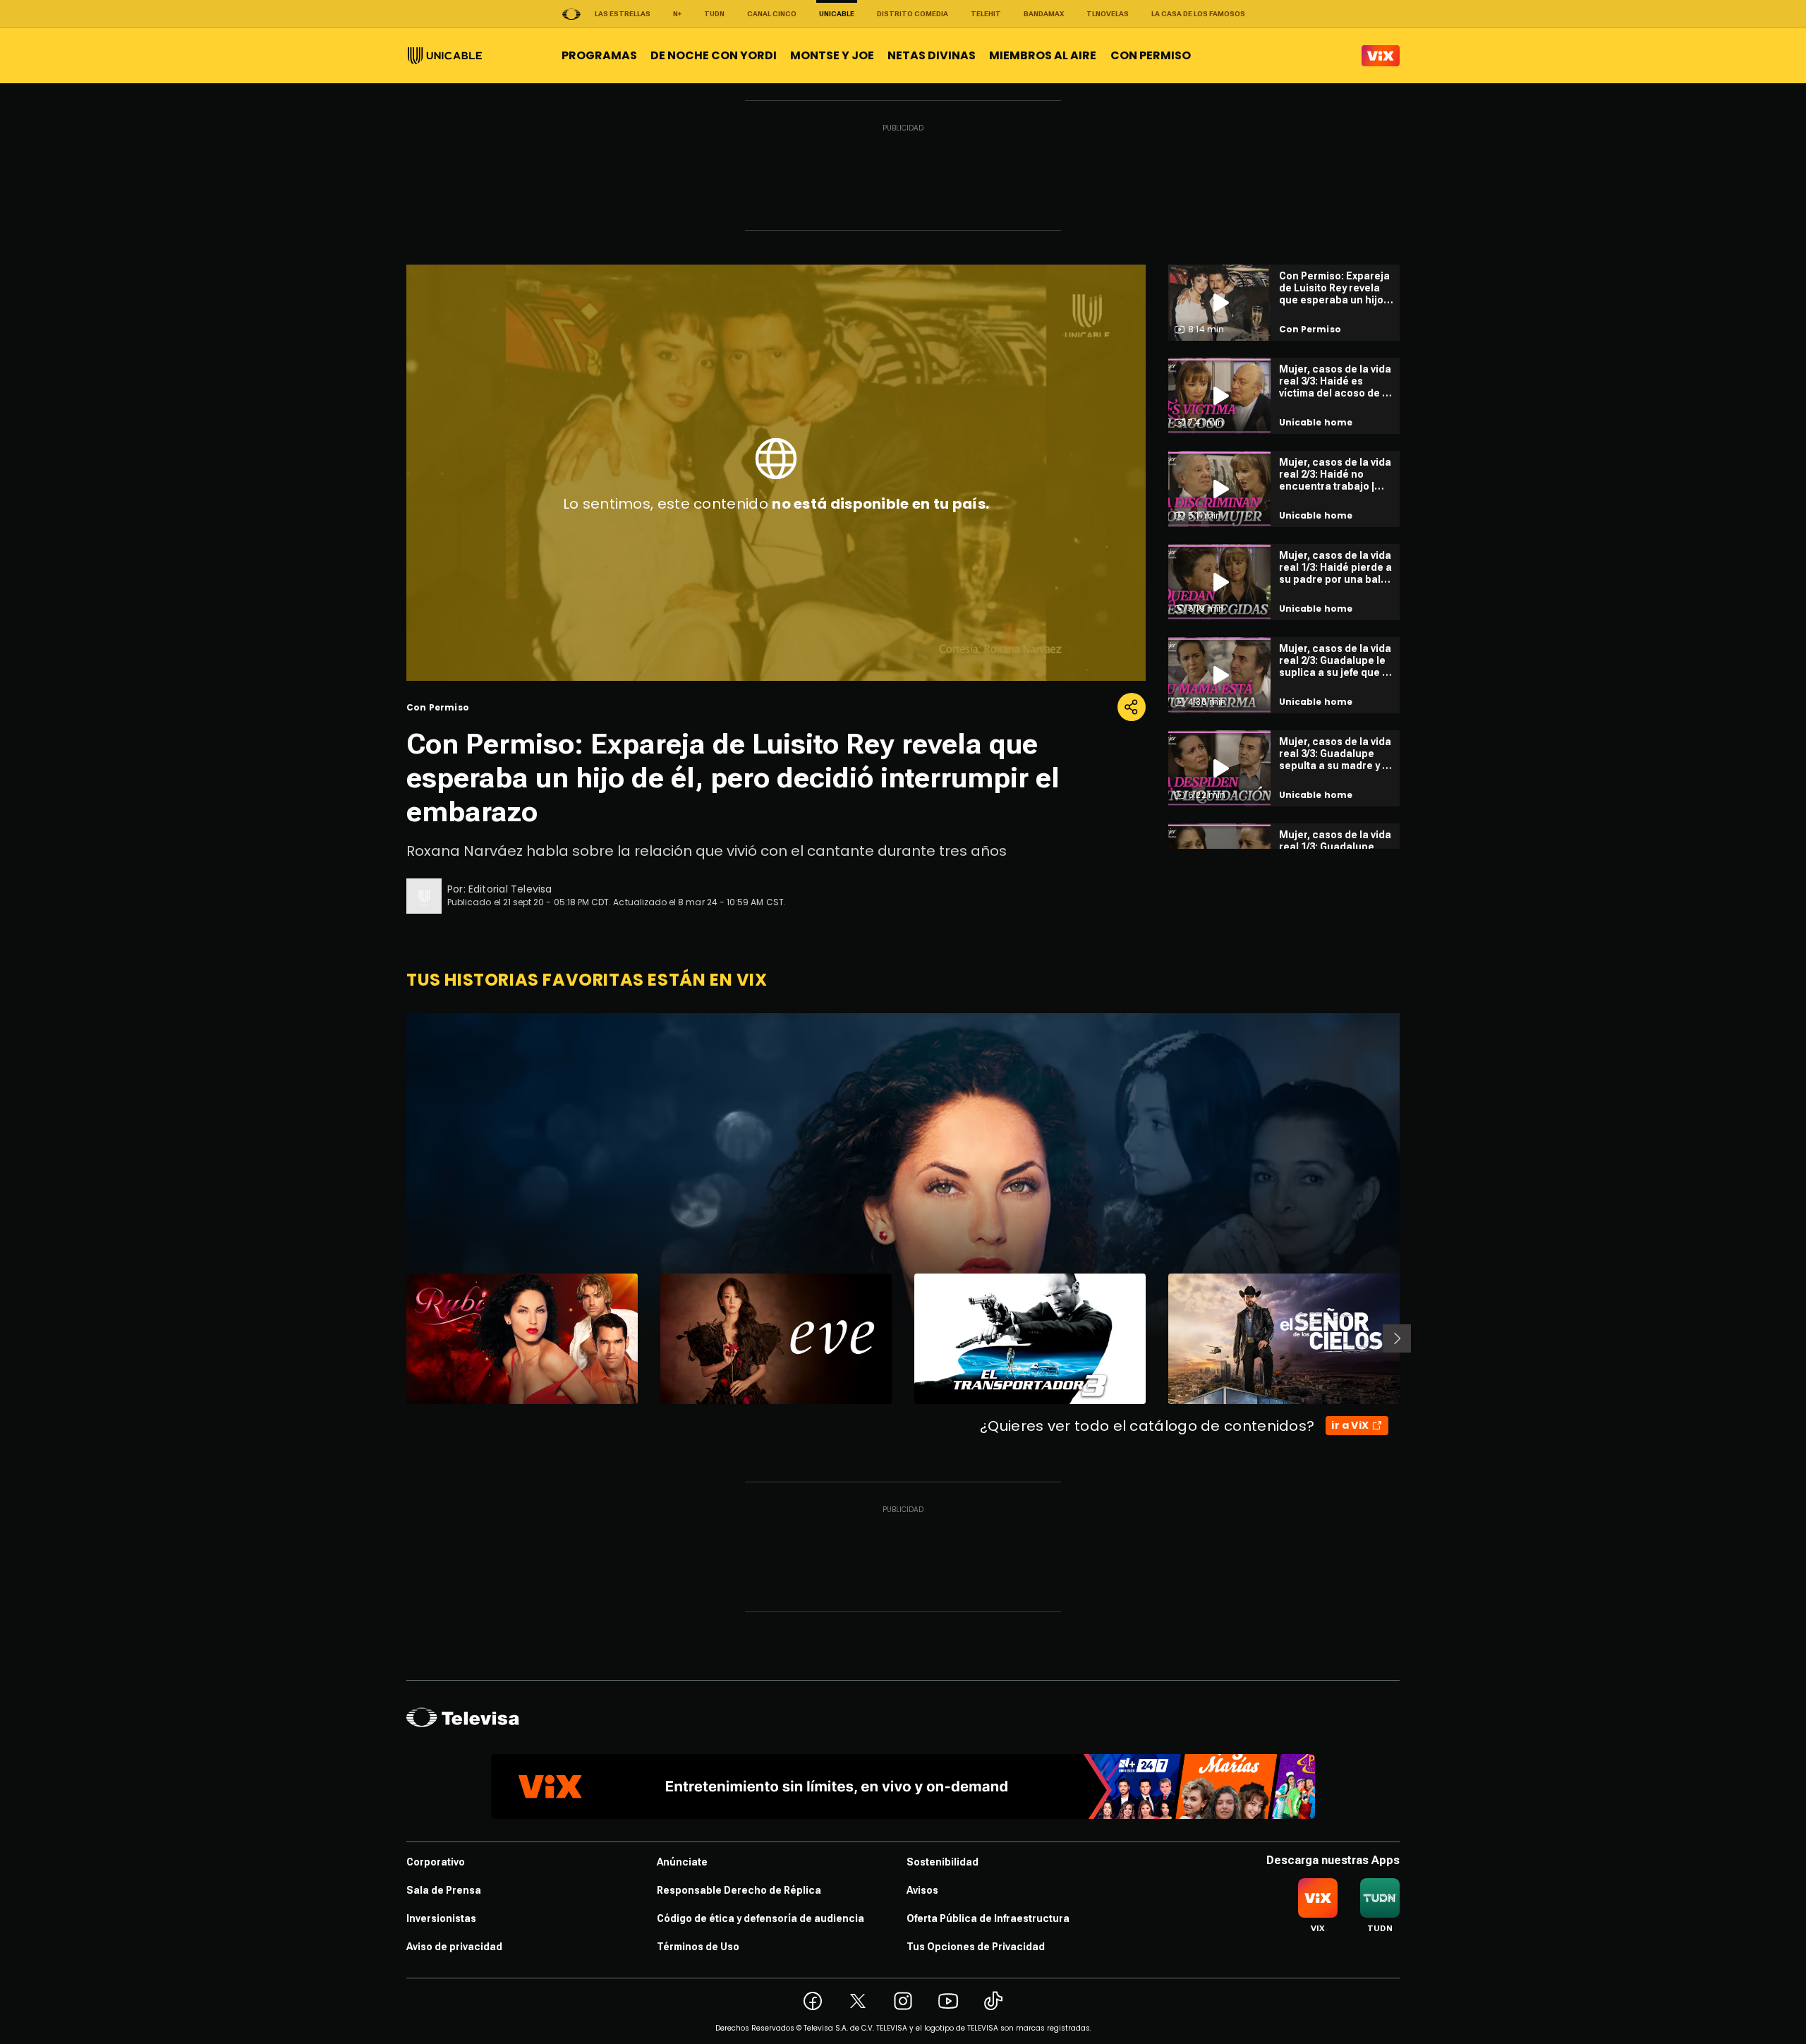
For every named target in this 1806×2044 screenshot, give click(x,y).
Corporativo (436, 1862)
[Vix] (1381, 56)
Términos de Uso (698, 1947)
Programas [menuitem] (599, 55)
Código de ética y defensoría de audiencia (760, 1918)
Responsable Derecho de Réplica (739, 1890)
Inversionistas (441, 1918)
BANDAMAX (1044, 14)
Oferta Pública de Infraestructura (988, 1918)
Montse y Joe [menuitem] (832, 55)
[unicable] (445, 56)
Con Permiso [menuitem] (1151, 55)
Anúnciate (682, 1862)
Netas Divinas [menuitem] (932, 55)
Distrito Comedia (913, 14)
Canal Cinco (772, 14)
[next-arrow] (1397, 1338)
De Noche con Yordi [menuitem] (714, 55)
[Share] (1132, 707)
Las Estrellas (623, 14)
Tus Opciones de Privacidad (976, 1947)
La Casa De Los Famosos (1198, 14)
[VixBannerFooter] (903, 1786)
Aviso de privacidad (454, 1947)
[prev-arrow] (398, 1338)
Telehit (986, 14)
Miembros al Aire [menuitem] (1043, 55)
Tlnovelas (1108, 14)
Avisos (922, 1890)
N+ (677, 14)
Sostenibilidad (943, 1862)
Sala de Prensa (444, 1890)
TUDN (714, 14)
